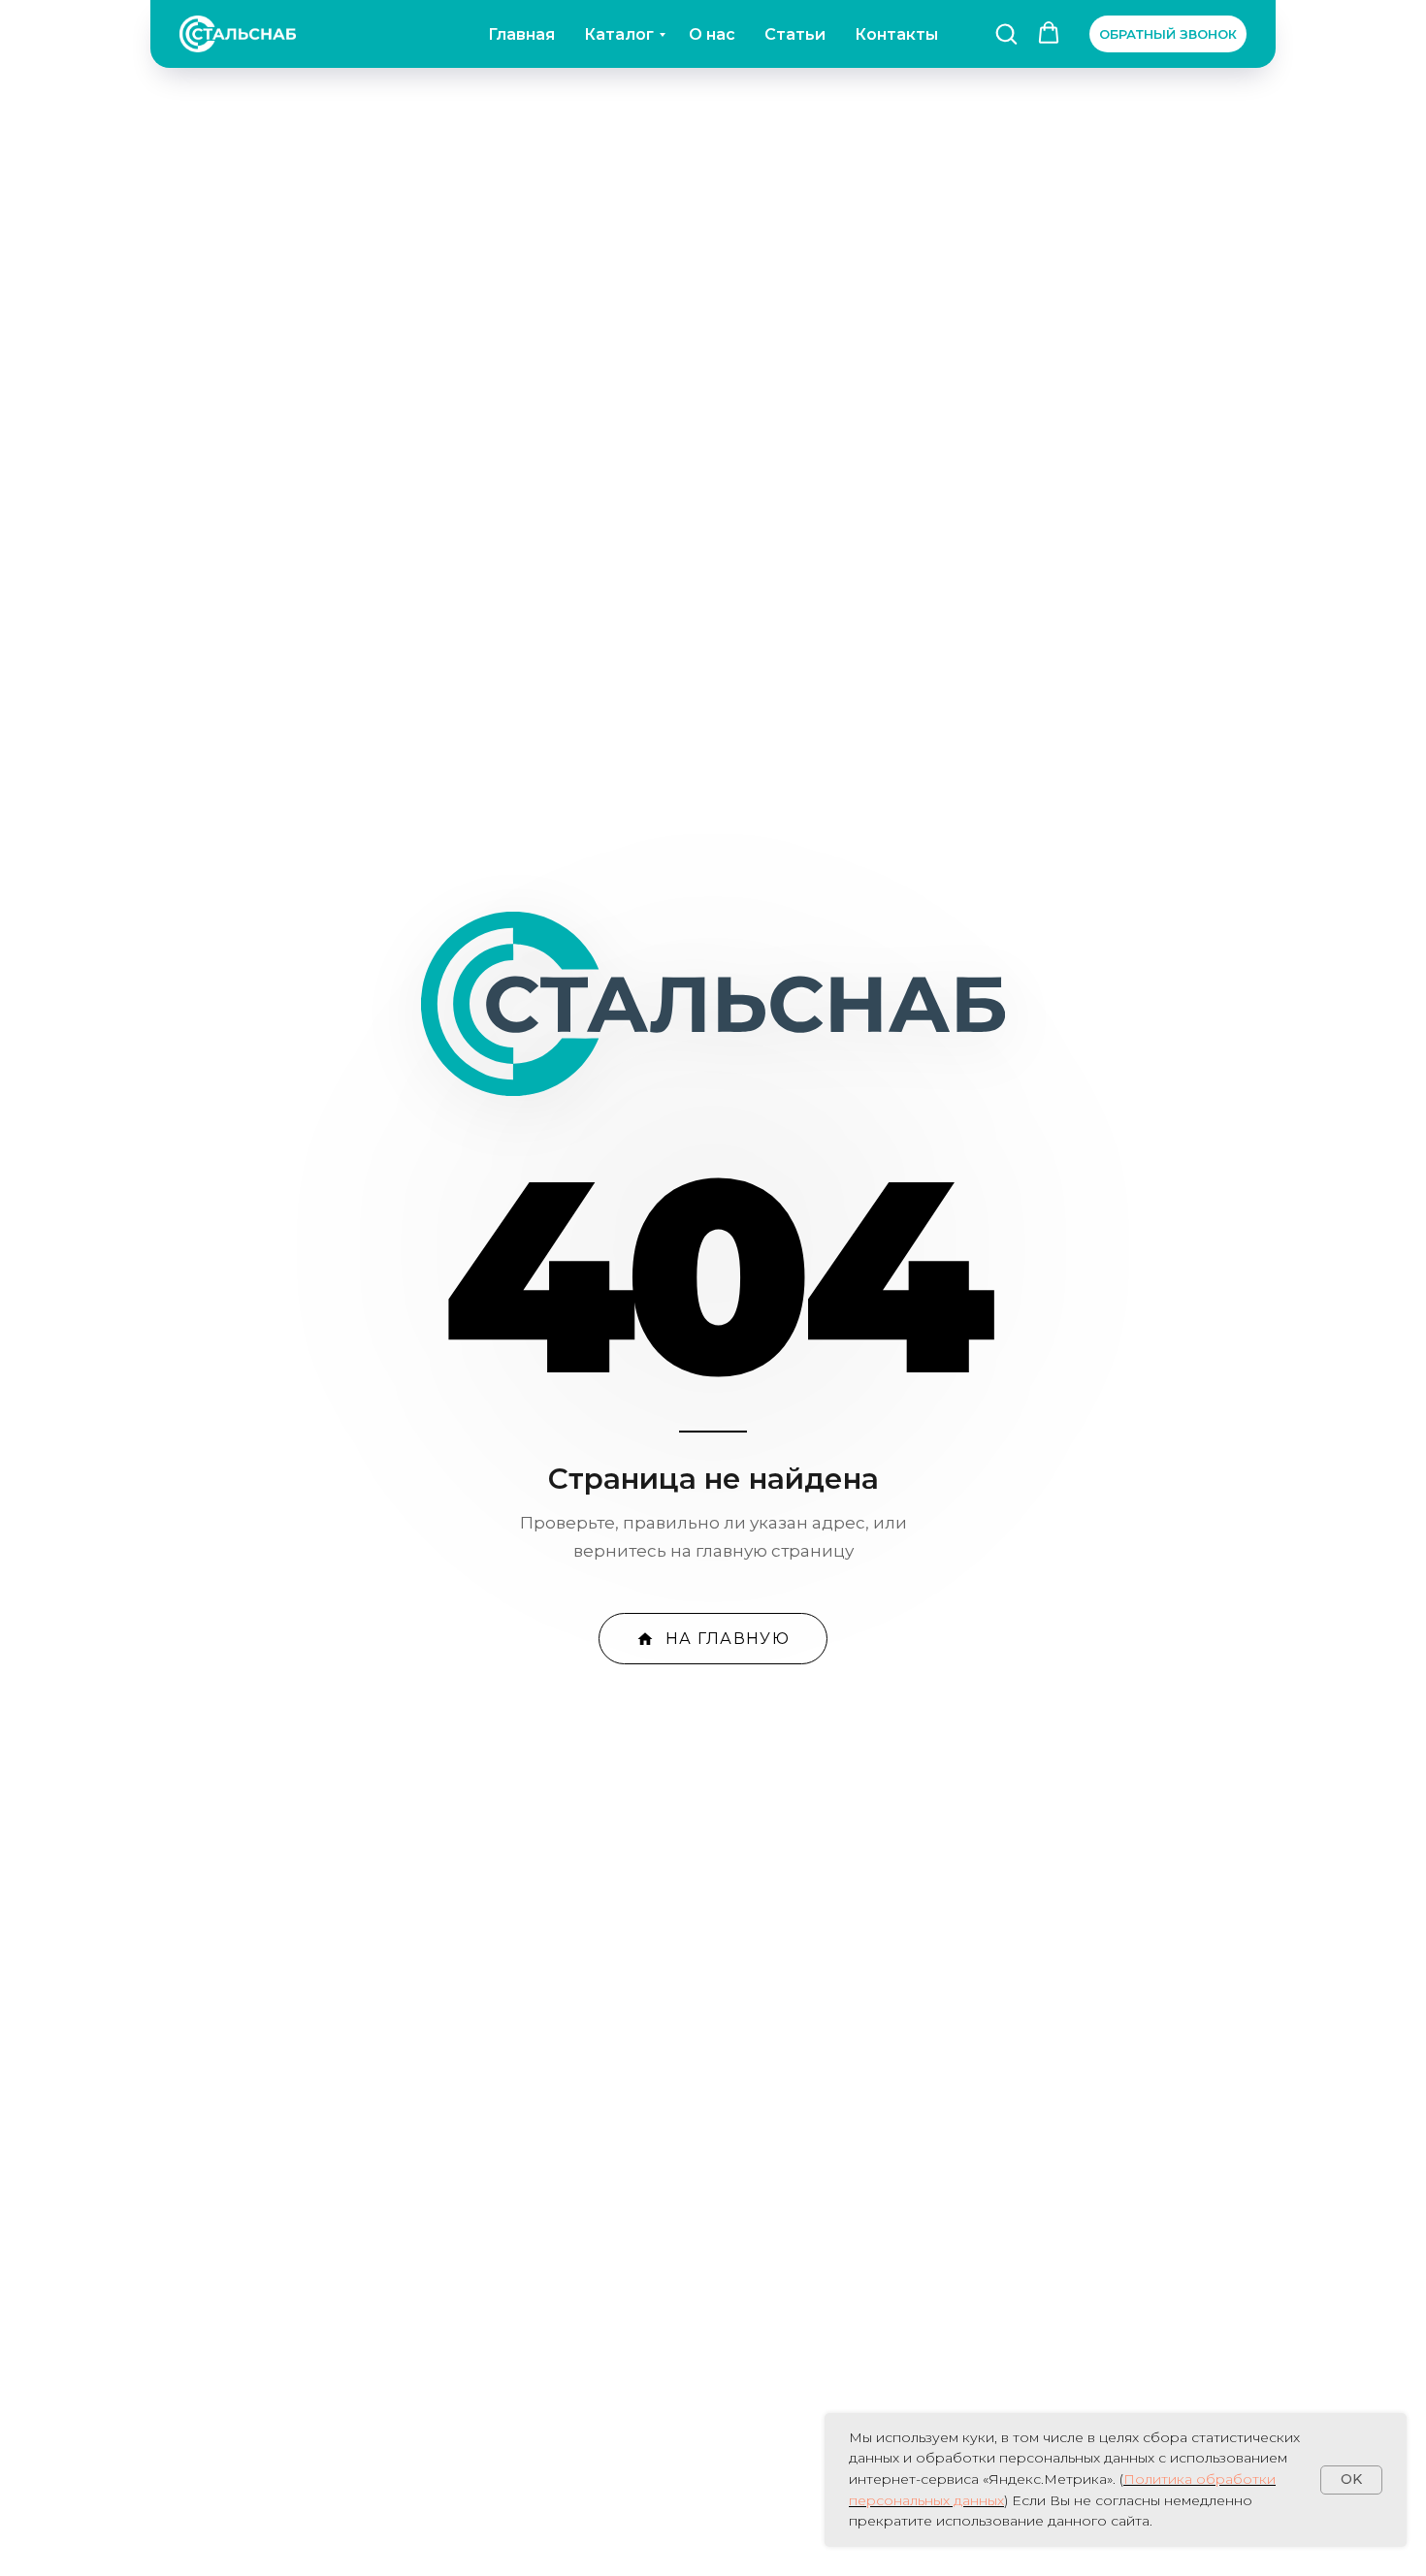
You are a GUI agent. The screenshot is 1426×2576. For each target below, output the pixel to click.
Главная (521, 34)
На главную (728, 1639)
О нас (712, 34)
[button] (1006, 33)
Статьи (795, 34)
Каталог (619, 34)
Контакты (896, 34)
